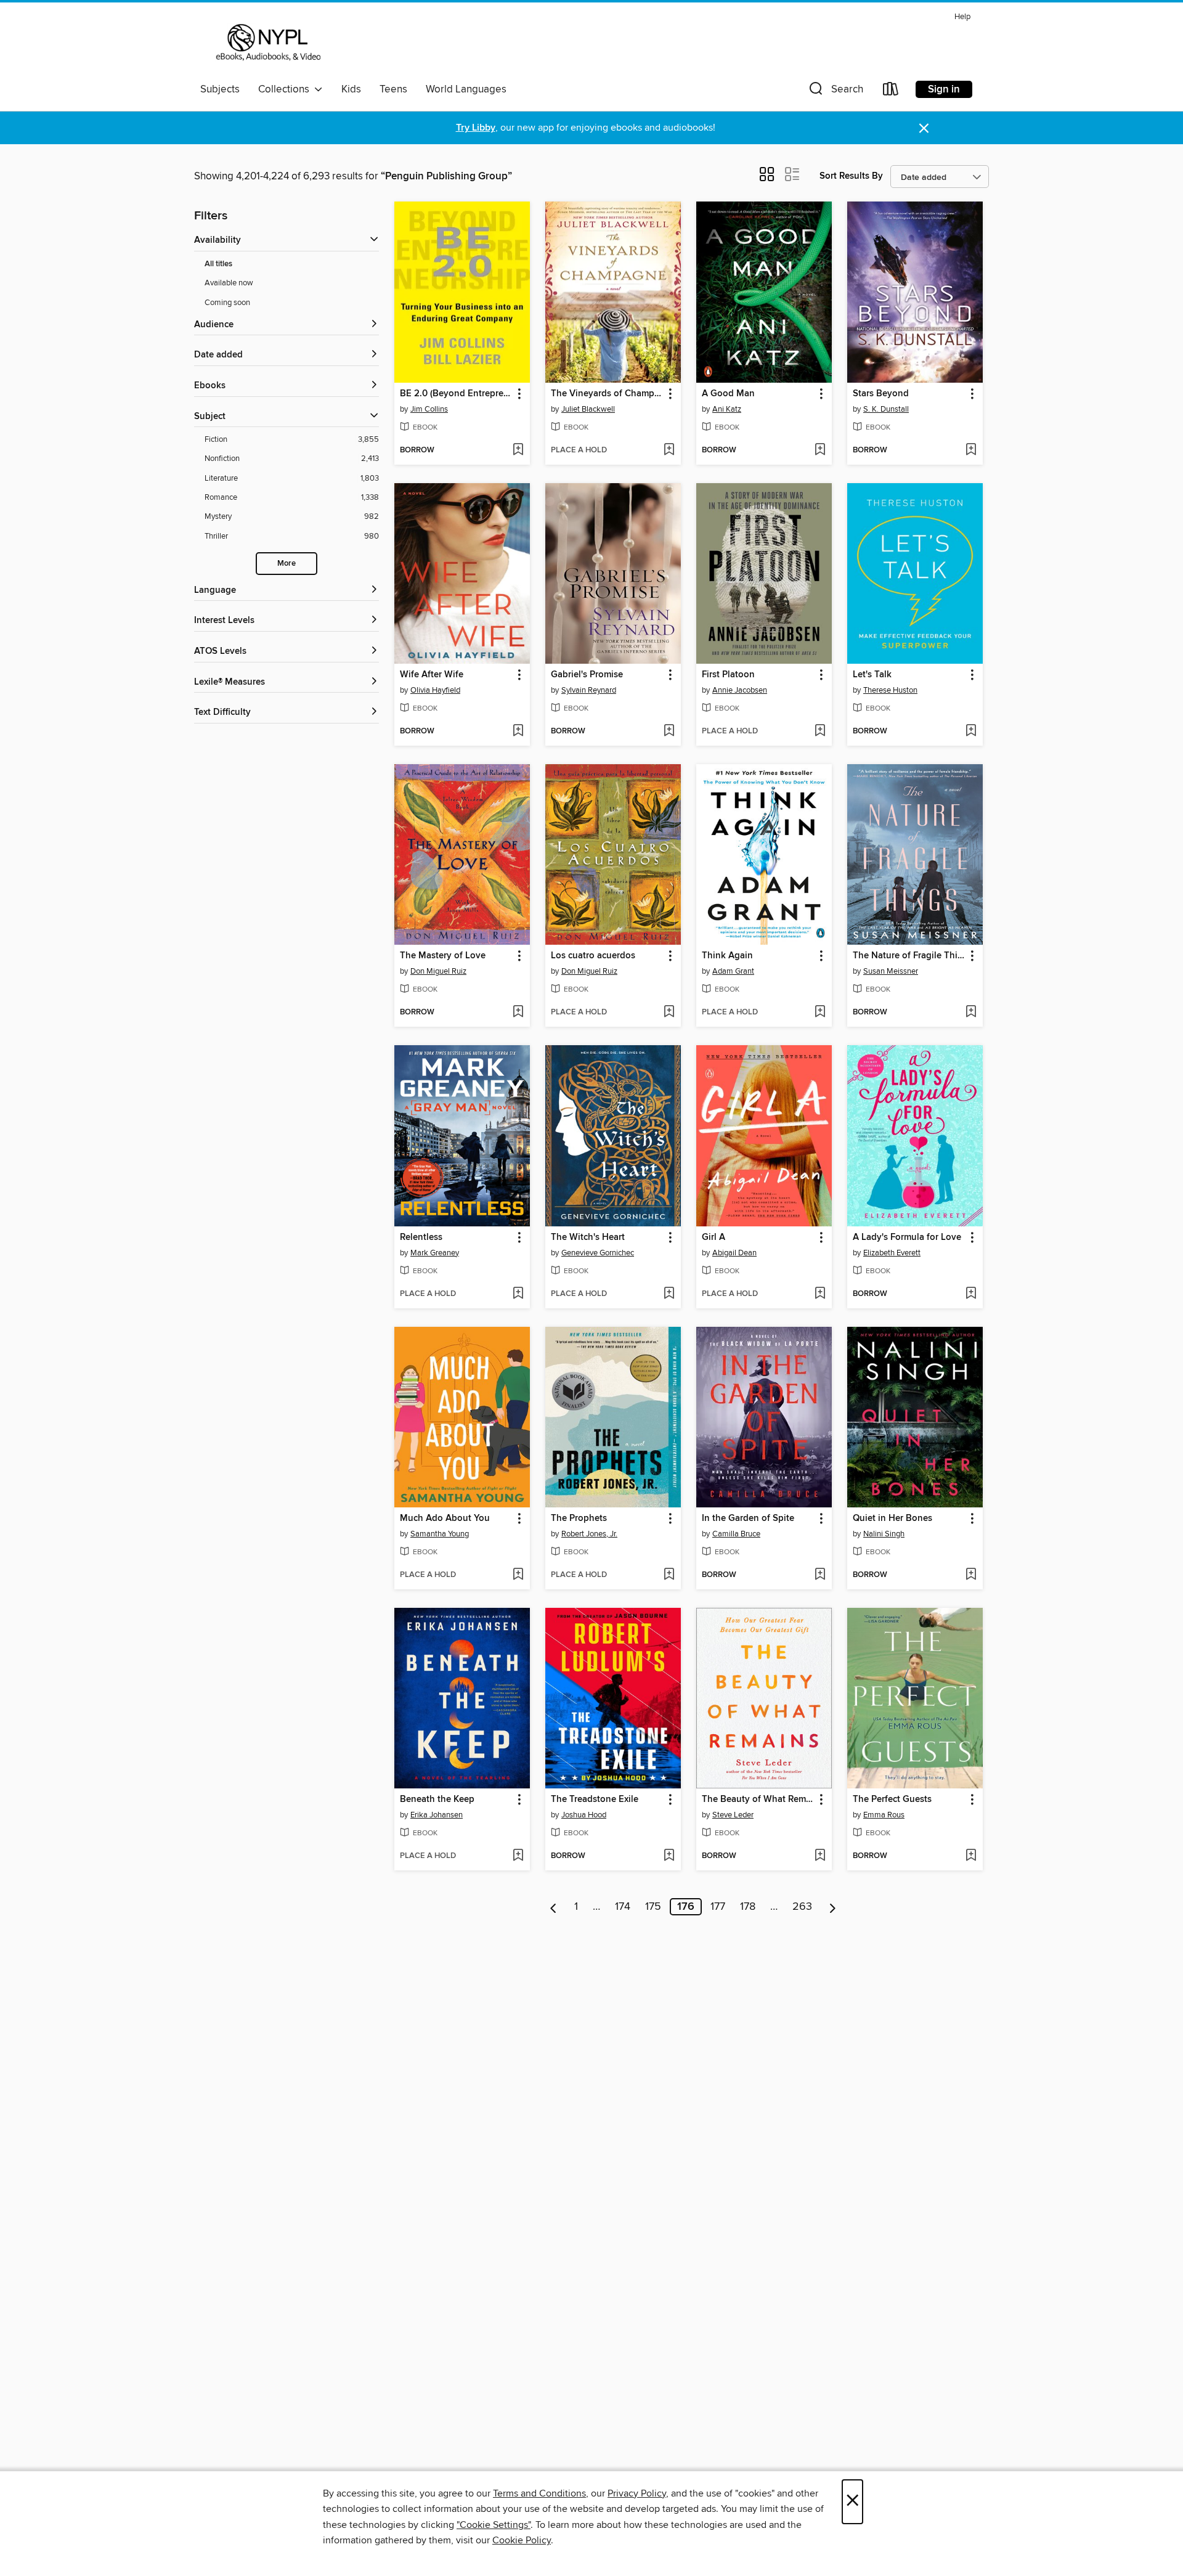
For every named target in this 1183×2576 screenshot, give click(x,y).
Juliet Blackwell (588, 409)
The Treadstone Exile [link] (595, 1800)
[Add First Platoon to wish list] (820, 732)
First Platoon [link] (728, 675)
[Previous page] (554, 1907)
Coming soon (227, 303)
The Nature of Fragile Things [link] (909, 956)
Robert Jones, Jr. (589, 1534)
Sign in (944, 89)
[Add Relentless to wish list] (518, 1294)
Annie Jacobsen (740, 690)
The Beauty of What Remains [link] (758, 1800)
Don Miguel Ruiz (438, 971)
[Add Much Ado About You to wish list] (518, 1575)
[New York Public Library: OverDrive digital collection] (267, 43)
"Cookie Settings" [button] (494, 2525)
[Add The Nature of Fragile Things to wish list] (971, 1013)
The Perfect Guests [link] (892, 1800)
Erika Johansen (437, 1815)
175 (653, 1907)
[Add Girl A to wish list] (820, 1294)
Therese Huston (890, 690)
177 (718, 1907)
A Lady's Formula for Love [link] (907, 1237)
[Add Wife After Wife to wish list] (518, 732)
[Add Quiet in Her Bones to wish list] (971, 1575)
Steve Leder (733, 1815)
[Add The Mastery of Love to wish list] (518, 1013)
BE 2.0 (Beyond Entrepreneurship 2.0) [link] (456, 394)
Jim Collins (429, 409)
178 (748, 1907)
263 (802, 1907)
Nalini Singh (884, 1534)
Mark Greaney (435, 1253)
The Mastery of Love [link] (443, 956)
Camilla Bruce (736, 1534)
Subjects (220, 89)
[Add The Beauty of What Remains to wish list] (820, 1856)
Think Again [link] (727, 956)
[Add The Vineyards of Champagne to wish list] (669, 450)
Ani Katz (727, 409)
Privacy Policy (637, 2493)
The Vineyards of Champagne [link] (607, 394)
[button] (835, 92)
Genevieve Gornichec (598, 1253)
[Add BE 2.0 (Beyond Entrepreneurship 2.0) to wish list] (518, 450)
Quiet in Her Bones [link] (892, 1518)
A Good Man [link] (728, 394)
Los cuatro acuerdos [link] (593, 956)
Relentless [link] (421, 1237)
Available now (229, 283)
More (287, 564)
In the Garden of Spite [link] (748, 1518)
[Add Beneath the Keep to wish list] (518, 1856)
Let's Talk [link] (872, 675)
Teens (393, 89)
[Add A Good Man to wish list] (820, 450)
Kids (351, 89)
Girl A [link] (713, 1237)
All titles (218, 264)
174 (623, 1907)
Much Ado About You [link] (445, 1518)
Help (962, 17)
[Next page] (833, 1907)
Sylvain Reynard (589, 690)
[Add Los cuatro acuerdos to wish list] (669, 1013)
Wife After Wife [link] (432, 675)
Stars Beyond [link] (881, 394)
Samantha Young (440, 1534)
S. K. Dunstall (886, 409)
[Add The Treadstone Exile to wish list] (669, 1856)
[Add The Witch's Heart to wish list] (669, 1294)
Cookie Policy (522, 2540)
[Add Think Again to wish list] (820, 1013)
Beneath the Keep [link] (437, 1800)
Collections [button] (286, 89)
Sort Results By (851, 176)
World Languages (466, 89)
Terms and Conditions (539, 2493)
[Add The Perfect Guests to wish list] (971, 1856)
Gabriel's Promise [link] (587, 675)
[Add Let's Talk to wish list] (971, 732)
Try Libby (476, 128)
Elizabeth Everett (892, 1253)
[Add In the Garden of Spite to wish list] (820, 1575)
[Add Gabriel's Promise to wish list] (669, 732)
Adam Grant (733, 971)
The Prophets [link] (579, 1518)
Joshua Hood (584, 1815)
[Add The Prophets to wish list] (669, 1575)
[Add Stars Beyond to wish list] (971, 450)
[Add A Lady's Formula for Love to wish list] (971, 1294)
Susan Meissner (891, 971)
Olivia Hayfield (435, 690)
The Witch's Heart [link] (588, 1237)
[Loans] (891, 92)
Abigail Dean (734, 1253)
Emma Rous (884, 1815)
